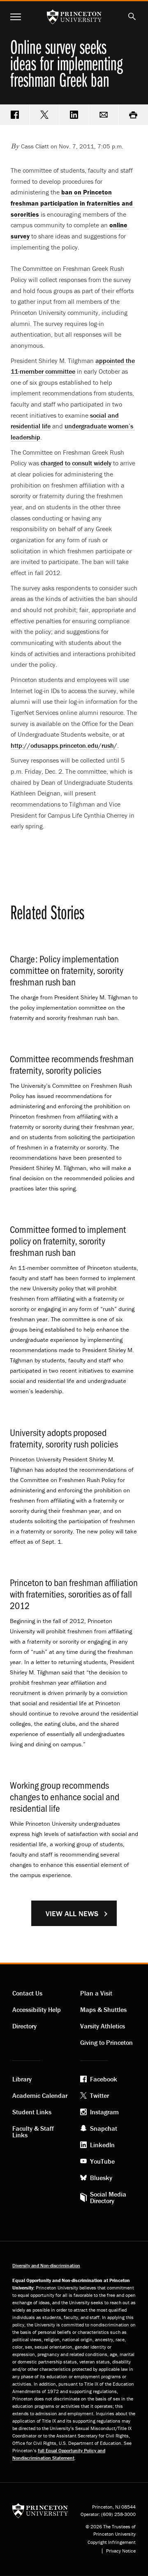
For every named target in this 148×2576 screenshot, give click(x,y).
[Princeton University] (40, 2510)
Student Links (32, 2112)
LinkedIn (102, 2145)
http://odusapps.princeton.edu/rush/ (64, 745)
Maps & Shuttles (103, 2009)
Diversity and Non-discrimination (46, 2265)
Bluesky (101, 2178)
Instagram (104, 2112)
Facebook (104, 2079)
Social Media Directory (108, 2197)
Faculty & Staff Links (33, 2132)
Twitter (99, 2095)
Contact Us (27, 1993)
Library (22, 2079)
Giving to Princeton (106, 2042)
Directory (24, 2026)
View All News (72, 1914)
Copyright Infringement (112, 2542)
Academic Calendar (40, 2095)
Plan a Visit (96, 1993)
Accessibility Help (37, 2009)
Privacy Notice (121, 2551)
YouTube (102, 2161)
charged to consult (76, 463)
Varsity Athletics (103, 2026)
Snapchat (104, 2128)
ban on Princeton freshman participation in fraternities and (72, 203)
